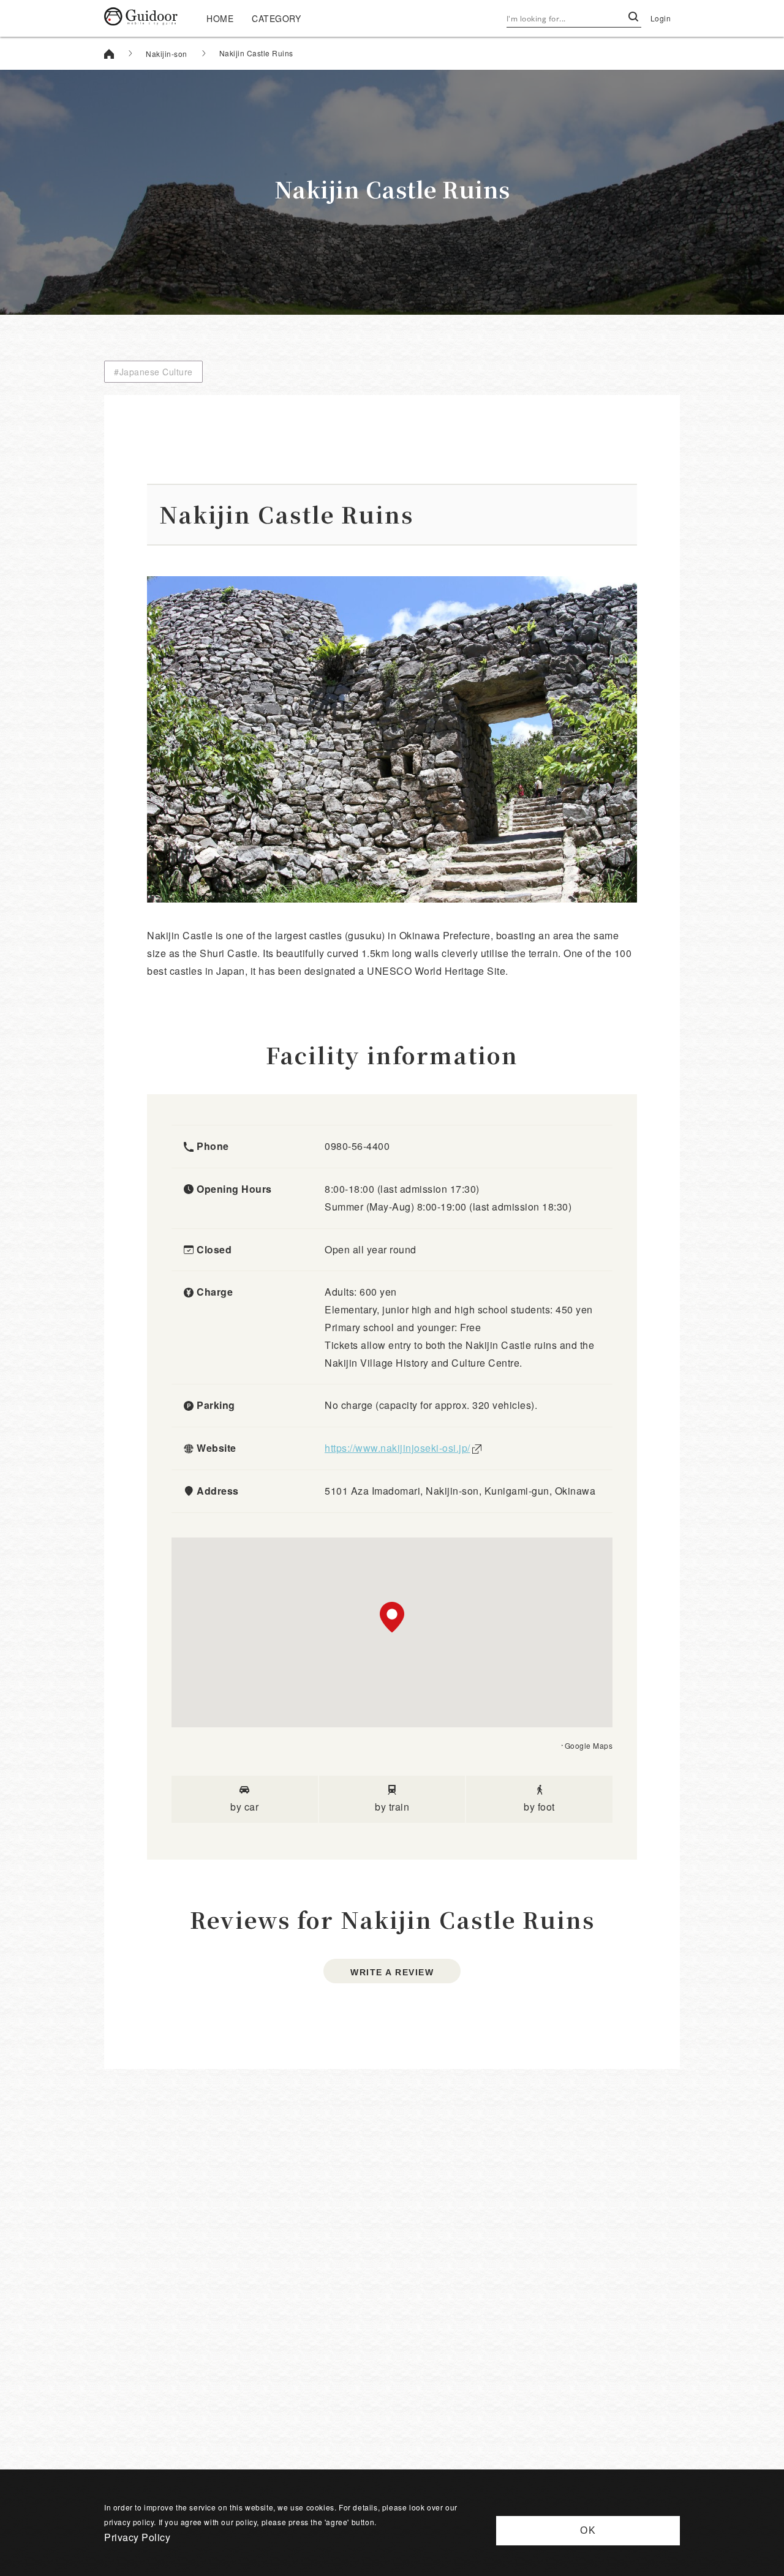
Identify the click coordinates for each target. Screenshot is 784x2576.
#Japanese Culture (153, 372)
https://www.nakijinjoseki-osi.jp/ (398, 1448)
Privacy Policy (137, 2537)
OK (588, 2530)
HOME (220, 18)
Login (661, 18)
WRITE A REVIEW (392, 1972)
